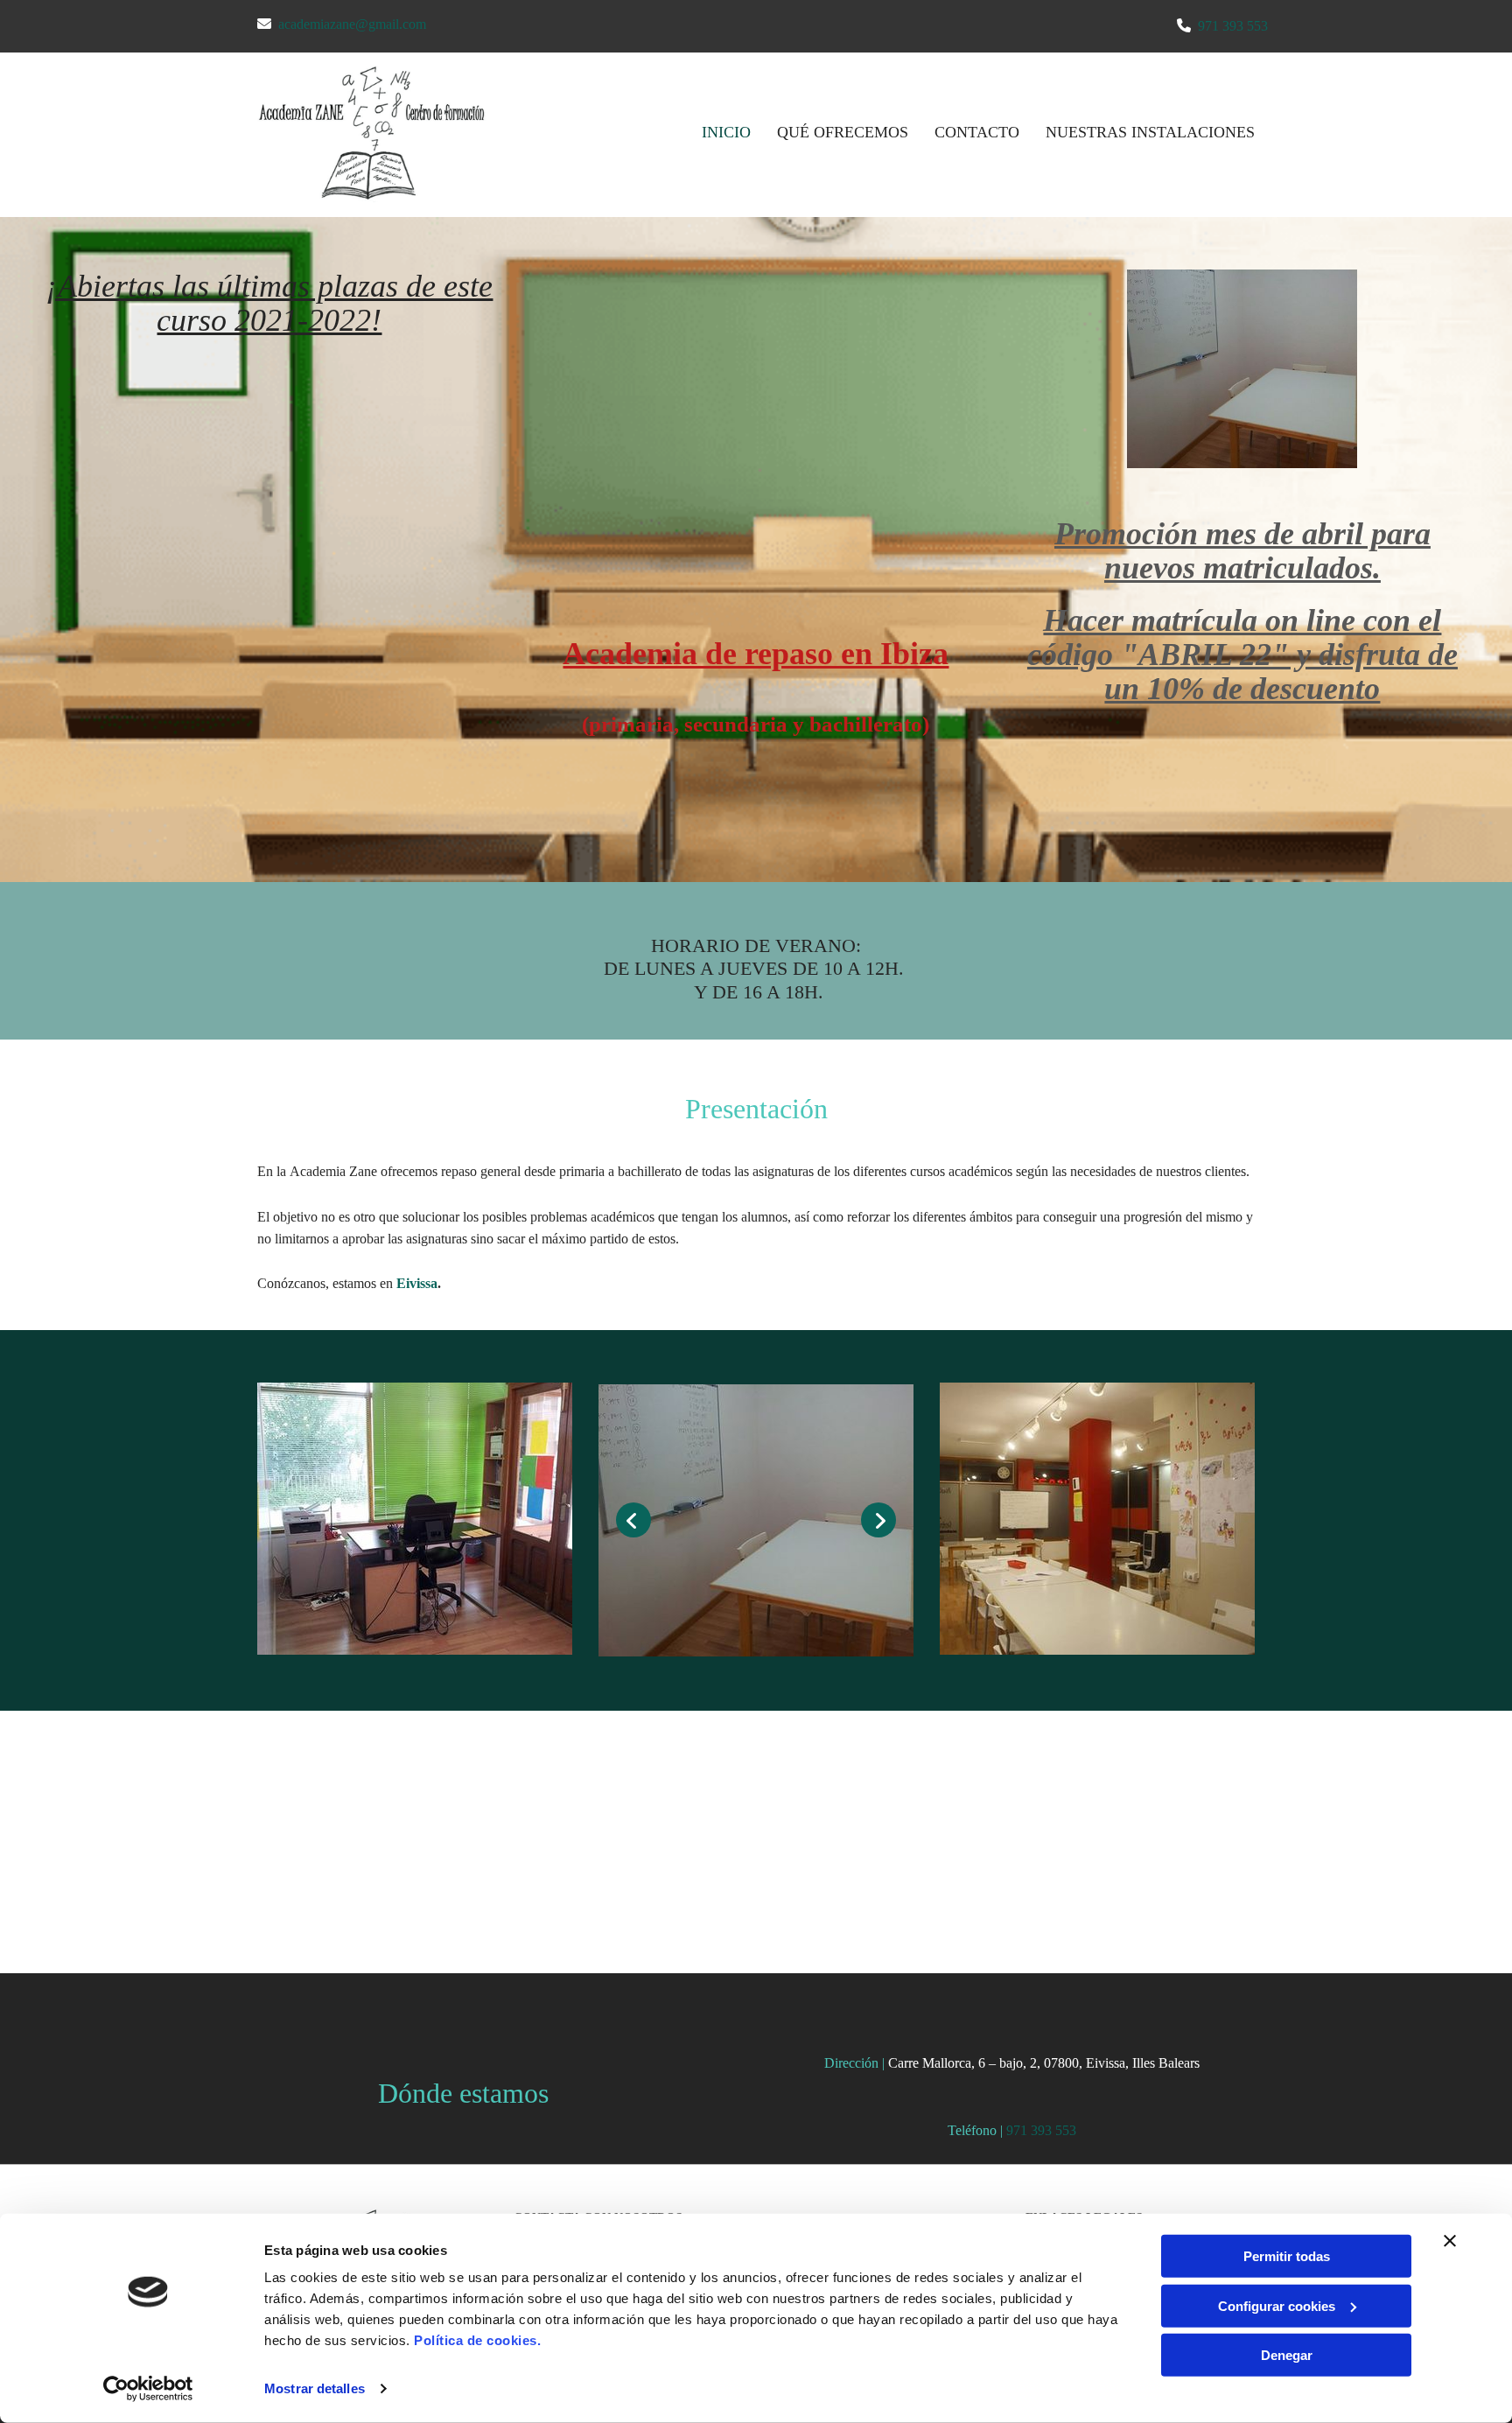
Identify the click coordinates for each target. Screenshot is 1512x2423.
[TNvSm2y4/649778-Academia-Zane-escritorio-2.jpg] (756, 1520)
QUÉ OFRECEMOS (843, 132)
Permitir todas (1287, 2256)
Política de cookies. (477, 2340)
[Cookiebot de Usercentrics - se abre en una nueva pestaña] (148, 2389)
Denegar (1287, 2355)
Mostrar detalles (315, 2388)
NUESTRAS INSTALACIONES (1150, 132)
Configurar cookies (1277, 2305)
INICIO (726, 132)
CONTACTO (977, 132)
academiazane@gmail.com (352, 24)
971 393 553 (1233, 26)
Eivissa (417, 1283)
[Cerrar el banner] (1450, 2241)
